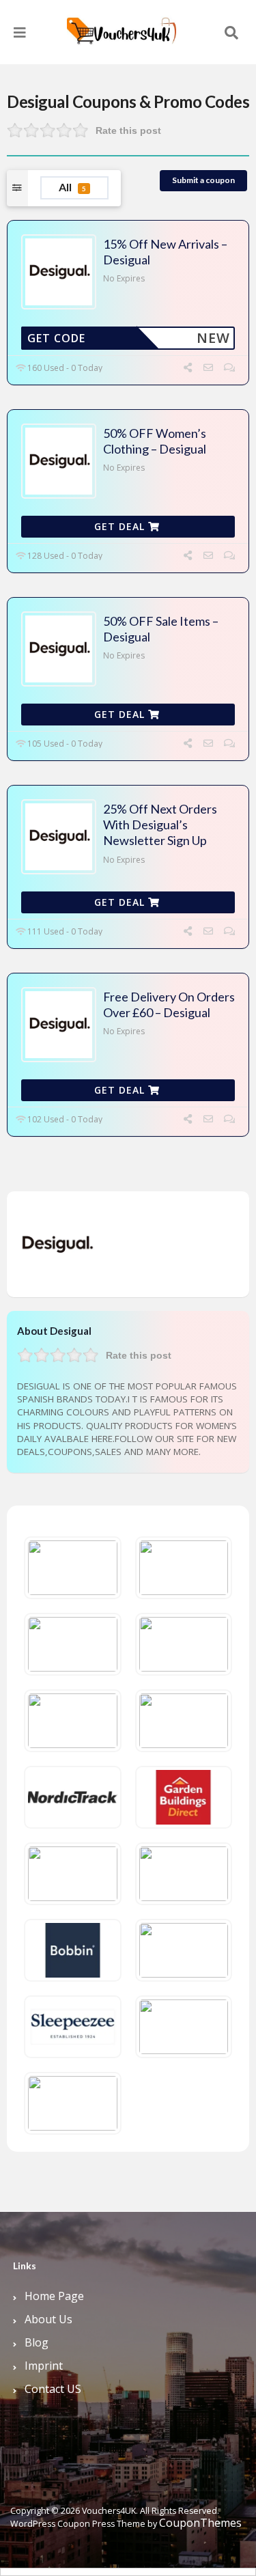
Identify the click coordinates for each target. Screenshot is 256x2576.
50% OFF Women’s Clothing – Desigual (155, 441)
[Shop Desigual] (56, 1243)
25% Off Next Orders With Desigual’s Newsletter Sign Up (160, 825)
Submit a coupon (203, 180)
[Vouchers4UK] (122, 26)
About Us (48, 2319)
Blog (37, 2342)
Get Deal (121, 526)
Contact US (53, 2389)
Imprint (44, 2366)
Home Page (54, 2296)
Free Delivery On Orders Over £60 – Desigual (169, 1005)
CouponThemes (200, 2523)
